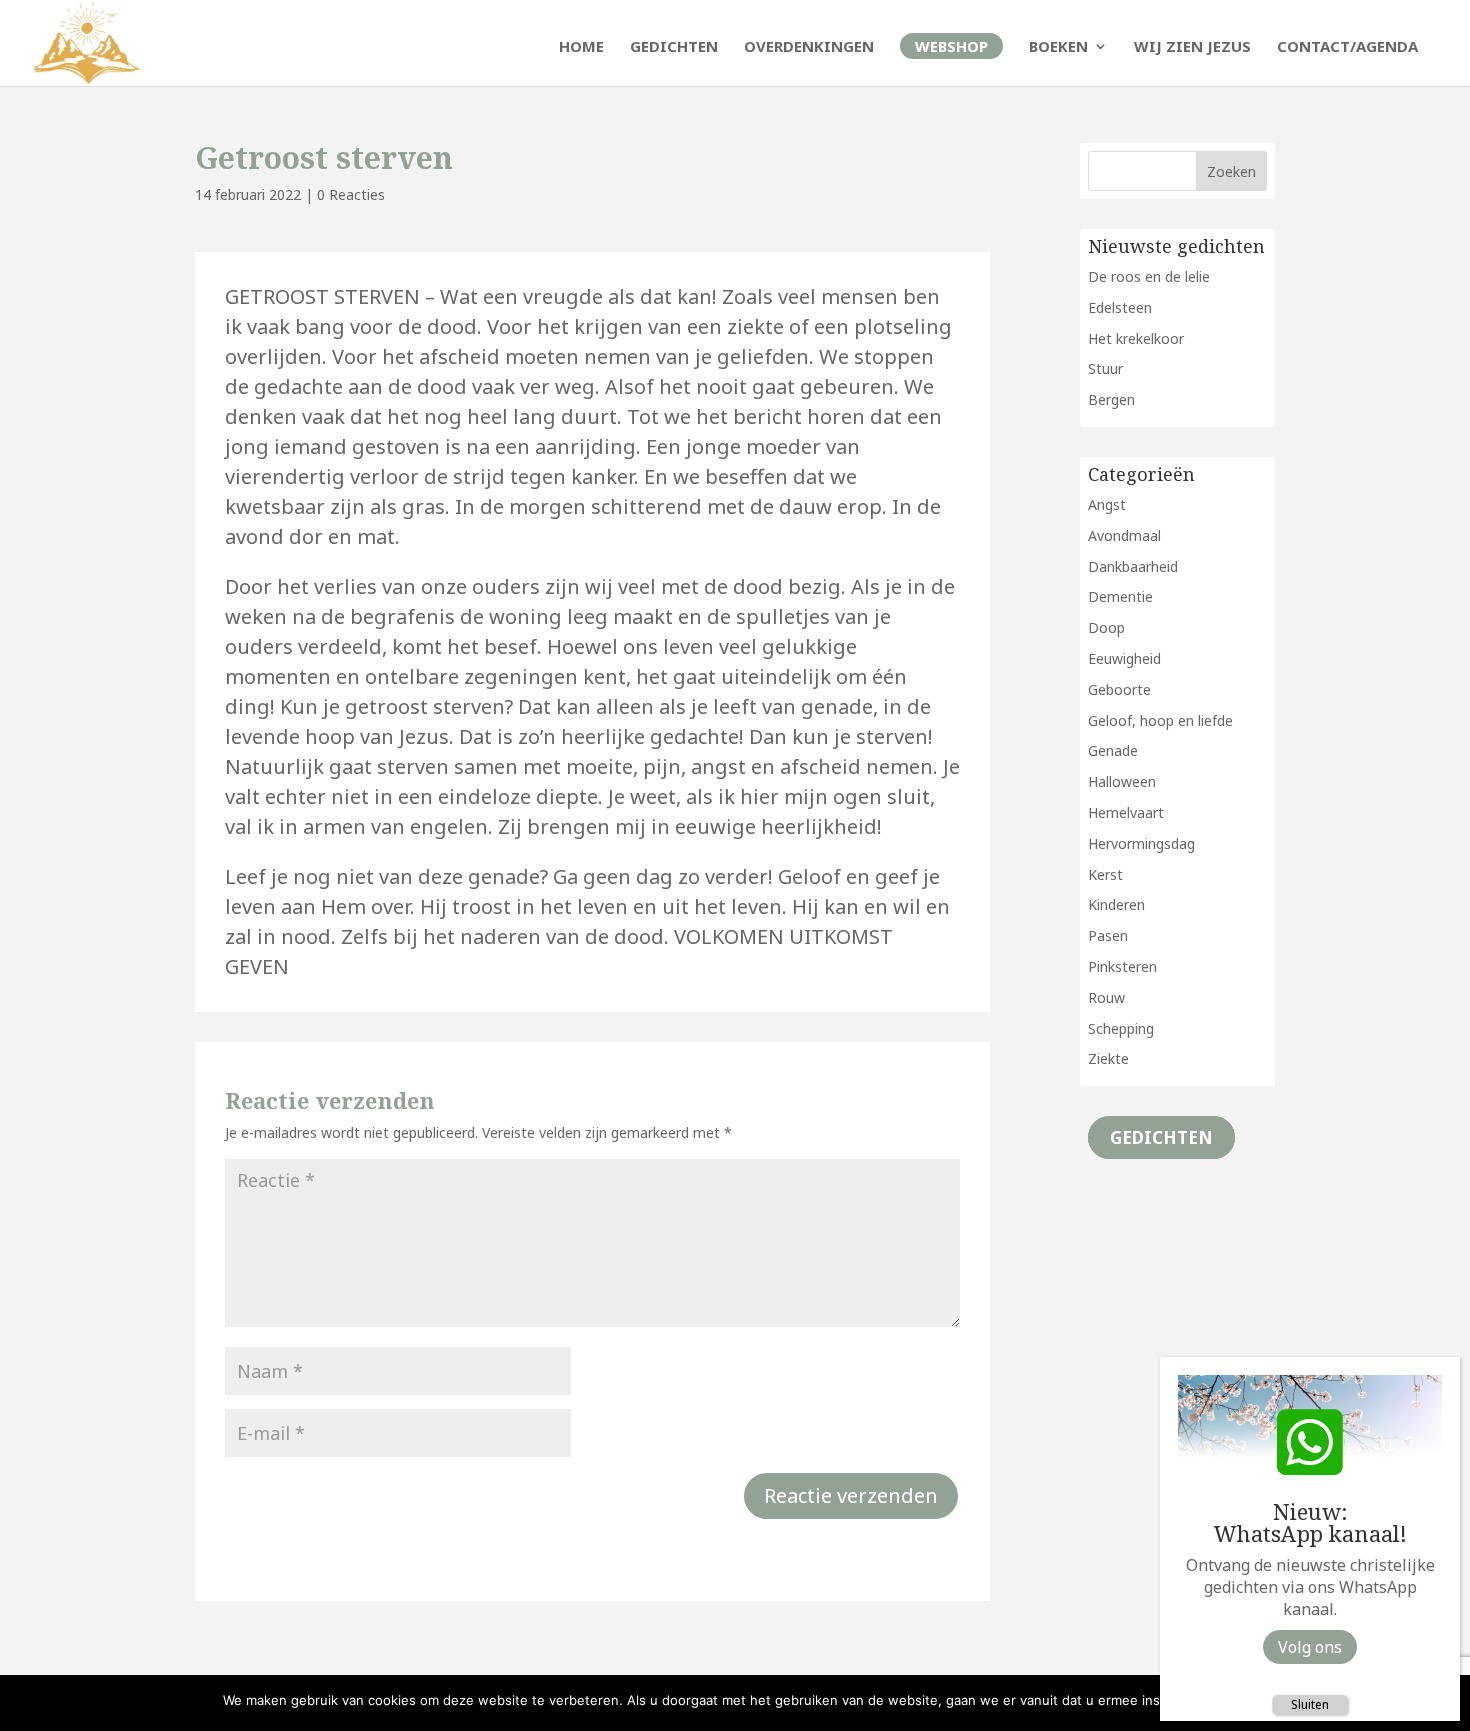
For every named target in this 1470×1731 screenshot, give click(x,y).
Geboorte (1119, 689)
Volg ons (1310, 1647)
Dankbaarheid (1133, 566)
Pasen (1108, 935)
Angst (1107, 504)
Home (581, 47)
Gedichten (674, 47)
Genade (1113, 750)
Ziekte (1108, 1058)
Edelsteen (1120, 307)
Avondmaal (1124, 535)
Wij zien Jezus (1192, 47)
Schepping (1121, 1028)
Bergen (1111, 399)
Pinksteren (1122, 966)
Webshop (951, 46)
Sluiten (1310, 1704)
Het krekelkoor (1136, 338)
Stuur (1105, 368)
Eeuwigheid (1124, 658)
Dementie (1120, 596)
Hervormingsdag (1141, 843)
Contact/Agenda (1347, 47)
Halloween (1122, 781)
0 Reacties (351, 194)
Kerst (1105, 874)
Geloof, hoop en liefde (1160, 720)
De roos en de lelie (1149, 276)
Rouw (1106, 997)
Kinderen (1116, 904)
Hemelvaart (1126, 812)
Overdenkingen (809, 47)
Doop (1106, 627)
